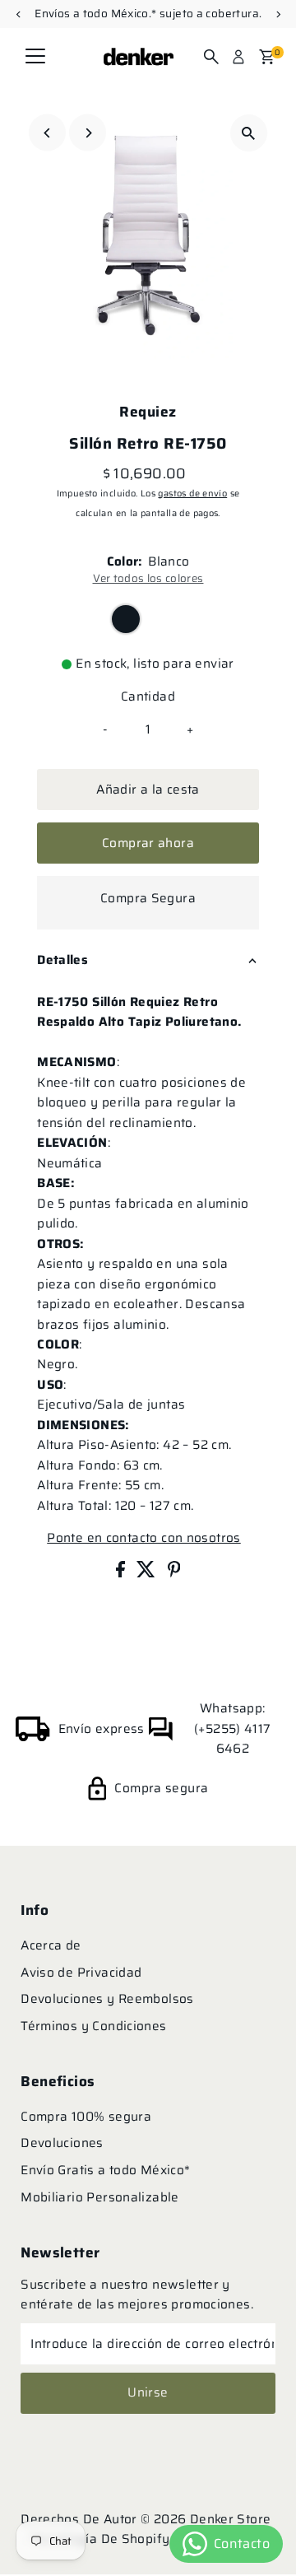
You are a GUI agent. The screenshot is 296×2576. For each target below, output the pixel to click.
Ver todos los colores (148, 578)
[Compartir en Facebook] (122, 1573)
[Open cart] (267, 57)
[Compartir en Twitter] (148, 1573)
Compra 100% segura (86, 2117)
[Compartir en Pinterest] (174, 1573)
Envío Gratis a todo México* (105, 2170)
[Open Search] (211, 57)
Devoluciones (62, 2143)
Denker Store (231, 2519)
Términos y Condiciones (93, 2026)
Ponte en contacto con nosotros (143, 1538)
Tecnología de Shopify (100, 2539)
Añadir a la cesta (148, 790)
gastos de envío (192, 494)
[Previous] (47, 133)
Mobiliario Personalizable (100, 2197)
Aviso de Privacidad (81, 1973)
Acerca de (51, 1945)
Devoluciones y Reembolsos (107, 1999)
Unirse (148, 2392)
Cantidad (148, 696)
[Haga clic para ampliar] (249, 133)
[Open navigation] (35, 57)
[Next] (88, 133)
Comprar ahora (148, 843)
